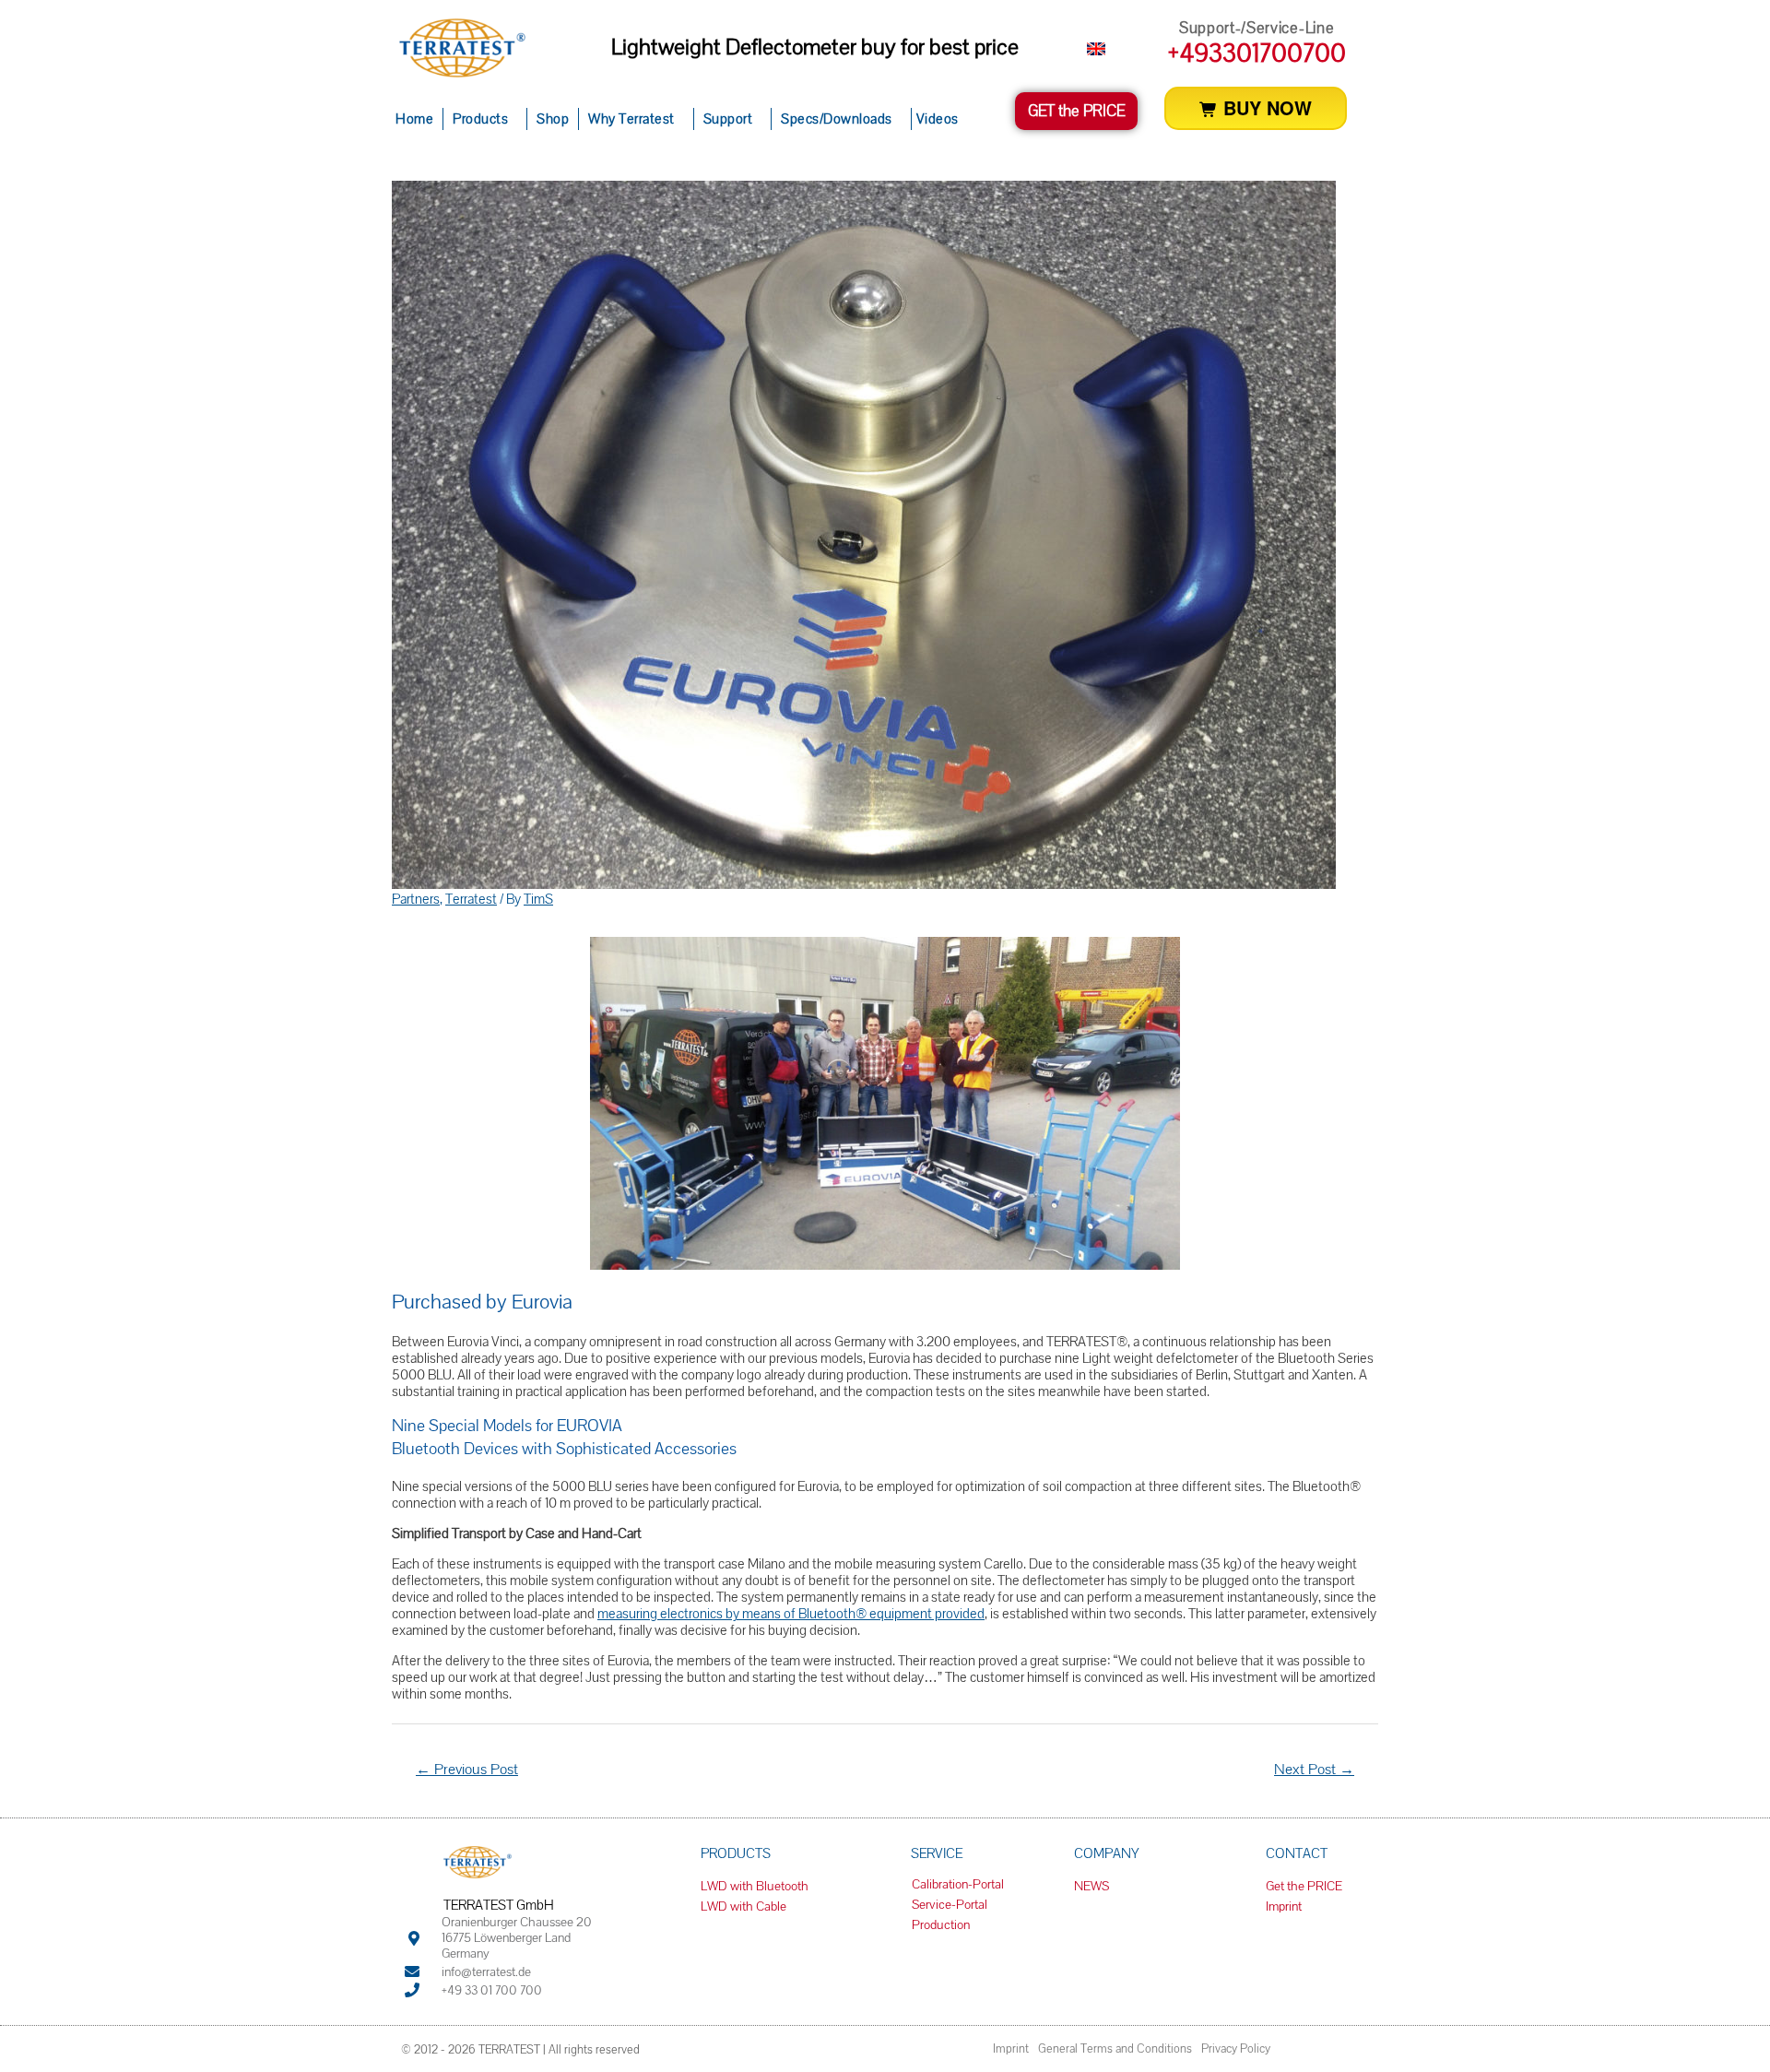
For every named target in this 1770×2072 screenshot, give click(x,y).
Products (480, 118)
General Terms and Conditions (1115, 2048)
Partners (416, 899)
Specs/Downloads (837, 118)
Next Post (1314, 1769)
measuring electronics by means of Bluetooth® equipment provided (791, 1613)
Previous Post (467, 1769)
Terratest (471, 899)
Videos (938, 118)
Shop (553, 118)
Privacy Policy (1236, 2048)
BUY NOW (1265, 107)
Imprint (1011, 2048)
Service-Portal (950, 1904)
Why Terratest (631, 118)
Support (728, 118)
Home (414, 118)
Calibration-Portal (958, 1884)
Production (941, 1924)
